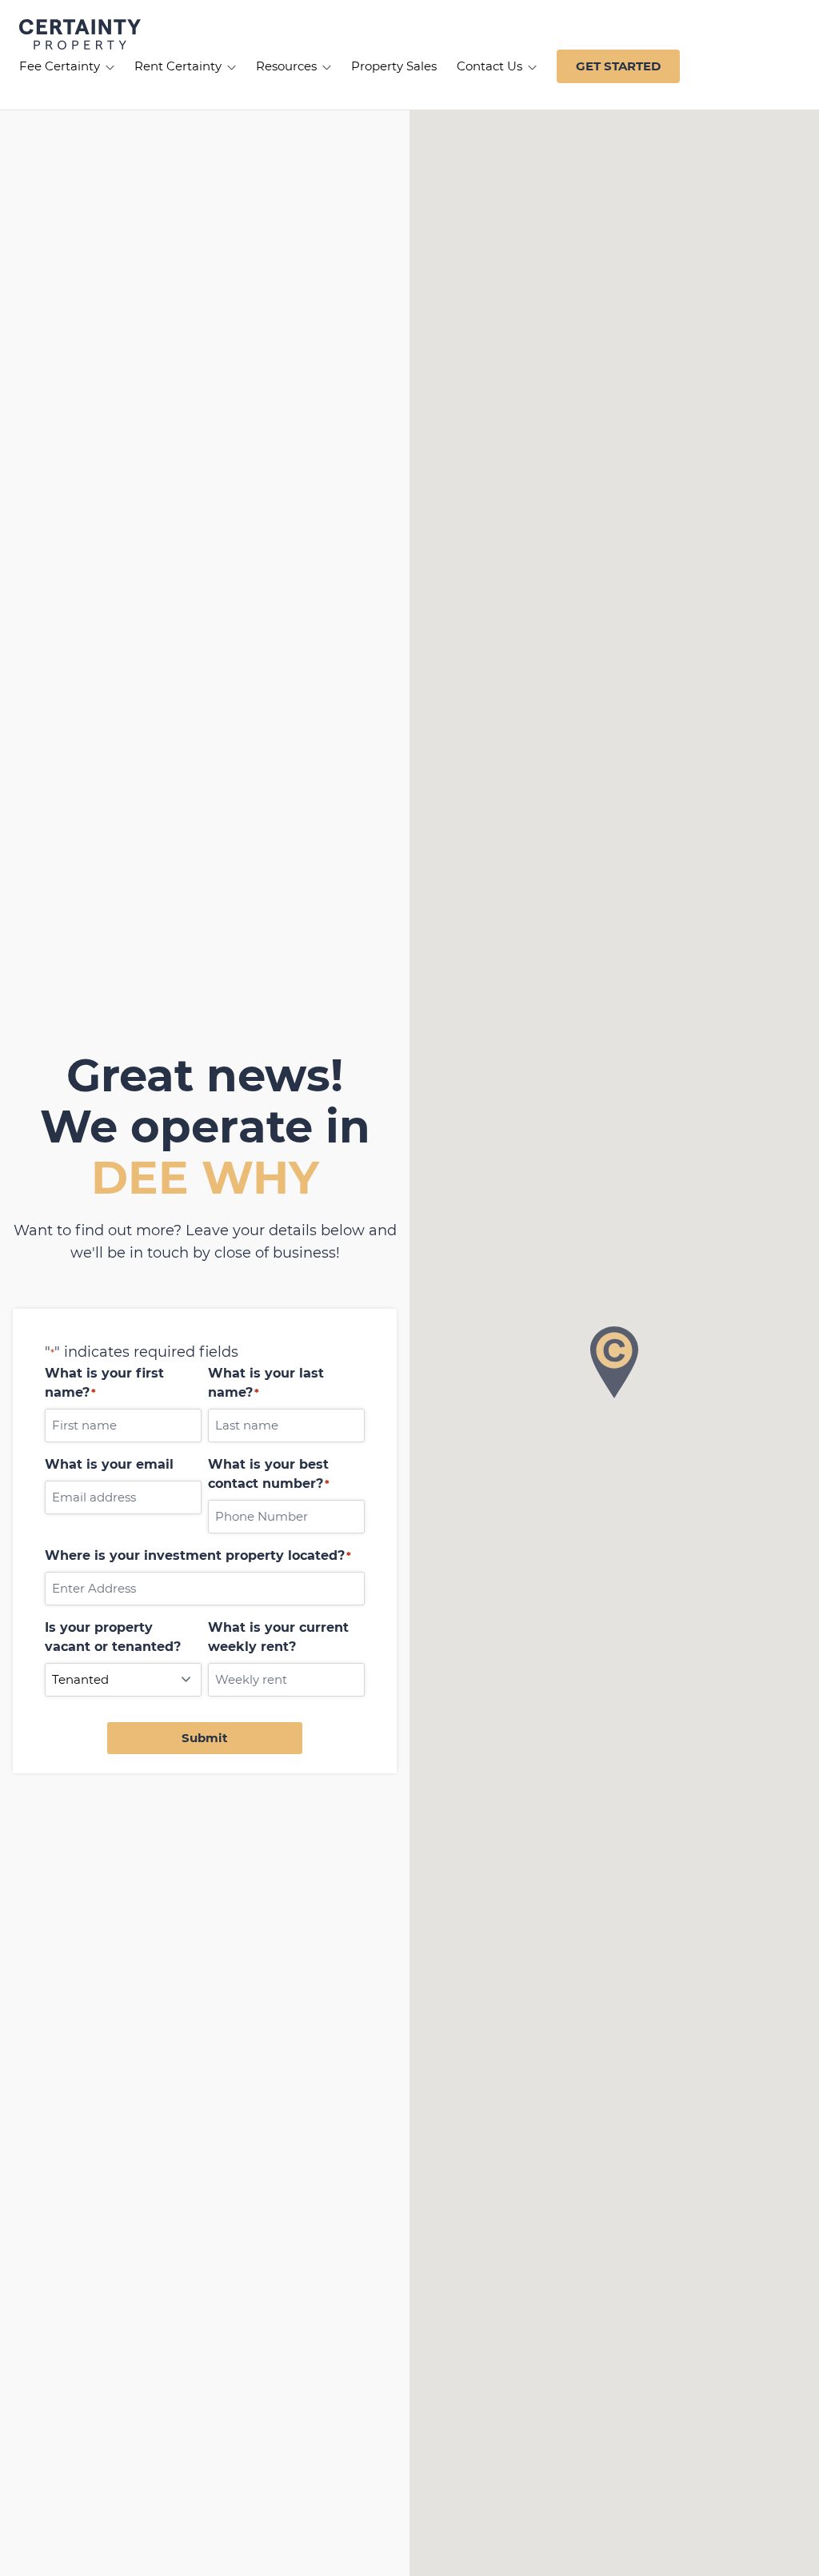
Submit (205, 1738)
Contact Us (491, 66)
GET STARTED (618, 66)
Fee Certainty (61, 66)
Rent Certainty (180, 66)
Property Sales (394, 66)
